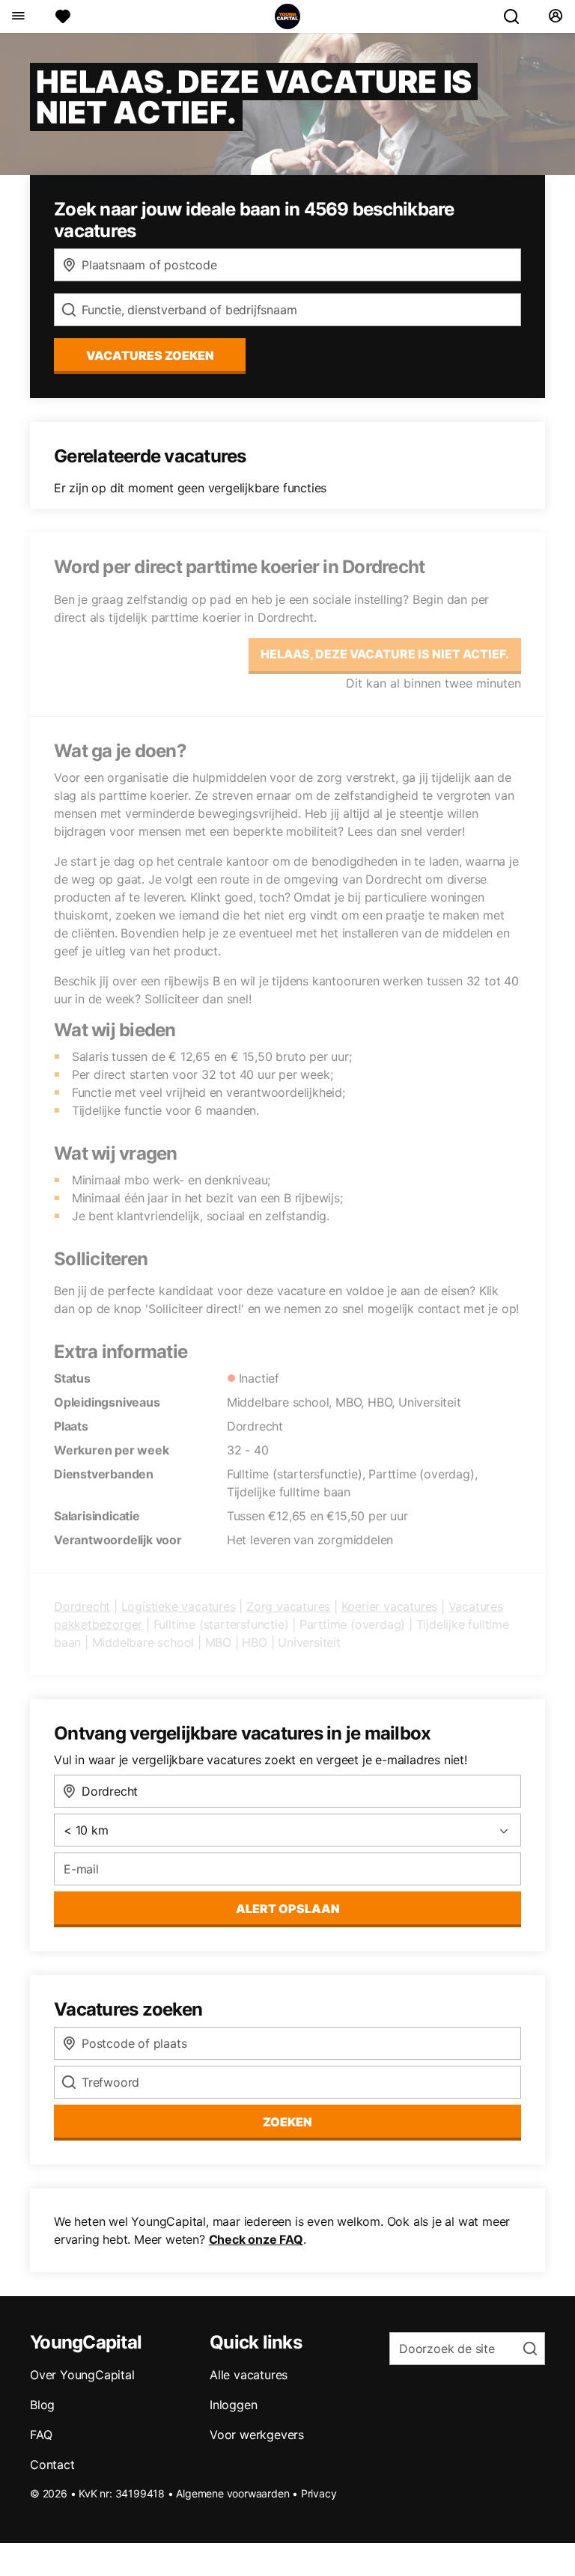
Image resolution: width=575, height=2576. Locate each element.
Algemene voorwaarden (232, 2493)
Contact (52, 2465)
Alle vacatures (249, 2375)
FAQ (41, 2435)
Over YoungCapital (82, 2375)
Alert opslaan (288, 1909)
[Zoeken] (517, 16)
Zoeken (287, 2122)
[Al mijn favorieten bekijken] (63, 16)
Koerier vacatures (390, 1606)
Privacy (319, 2493)
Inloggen (233, 2405)
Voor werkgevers (257, 2435)
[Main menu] (18, 16)
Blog (42, 2405)
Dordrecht (82, 1606)
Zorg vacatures (288, 1606)
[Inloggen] (555, 16)
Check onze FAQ (256, 2239)
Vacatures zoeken (150, 355)
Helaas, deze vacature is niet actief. (385, 654)
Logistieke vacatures (179, 1606)
